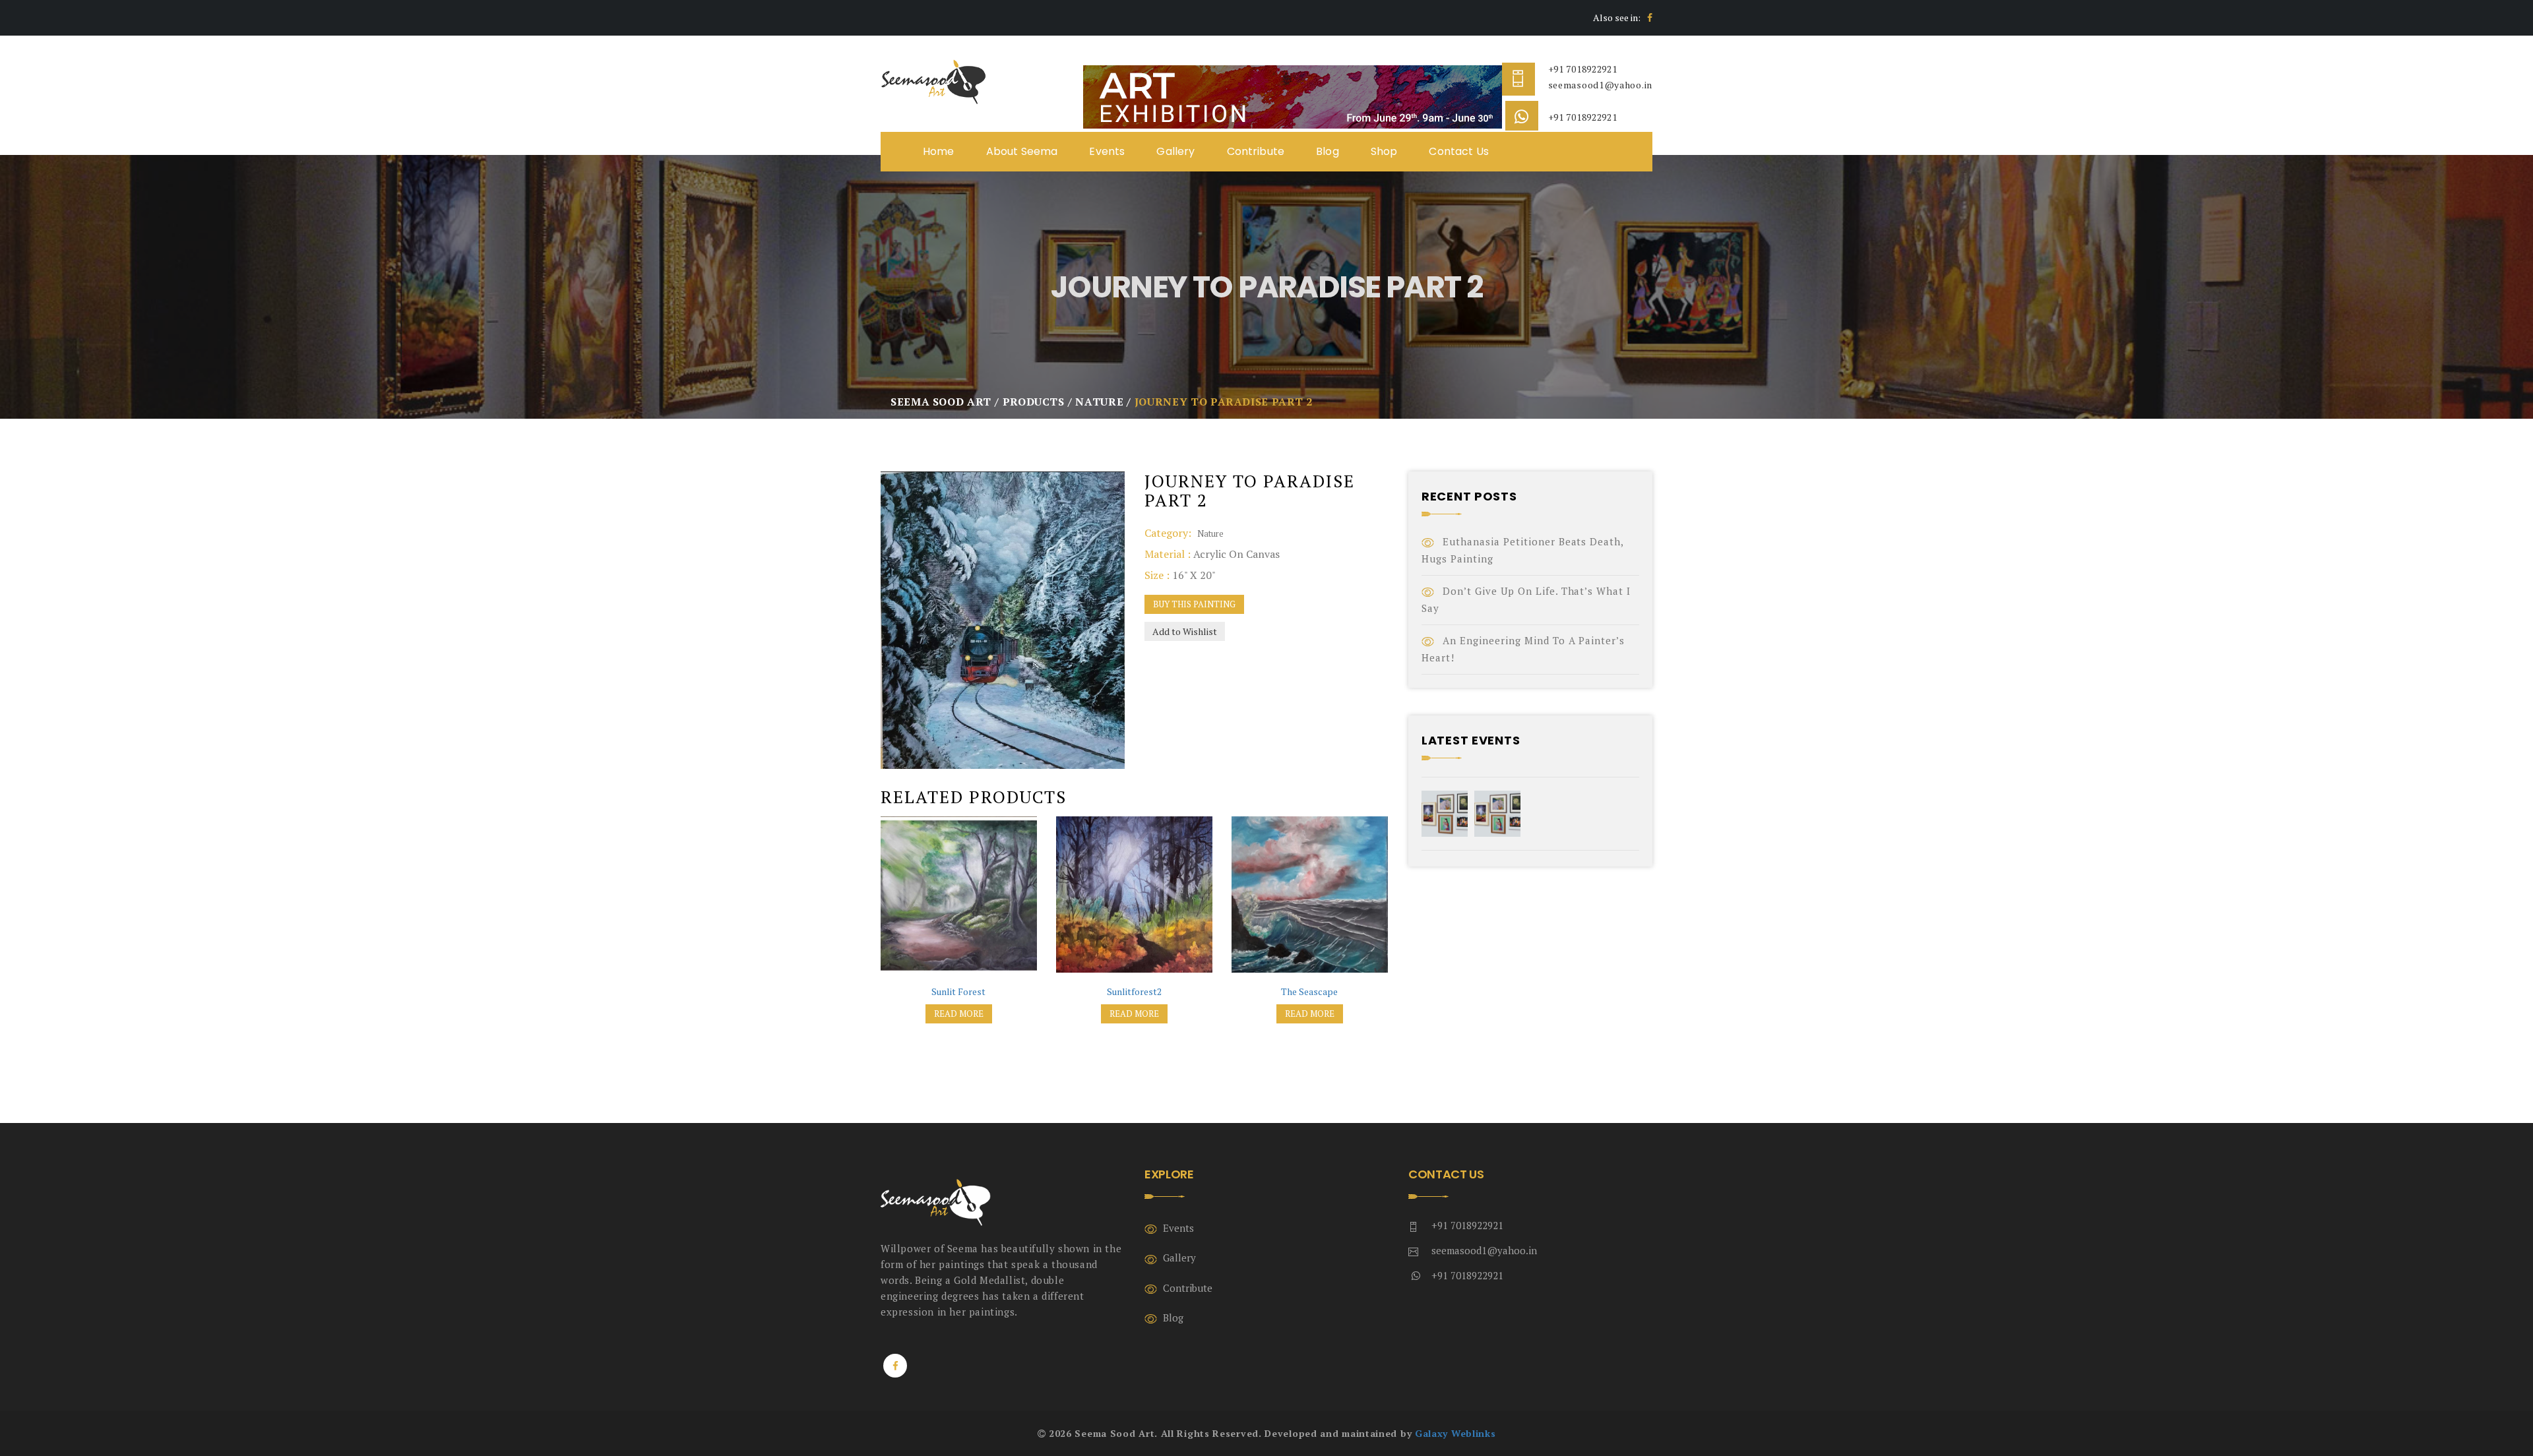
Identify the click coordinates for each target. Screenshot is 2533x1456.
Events (1107, 151)
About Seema (1022, 151)
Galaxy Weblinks (1455, 1433)
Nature (1210, 533)
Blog (1328, 151)
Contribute (1256, 151)
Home (939, 151)
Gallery (1175, 151)
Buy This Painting (1194, 604)
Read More (959, 1014)
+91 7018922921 (1583, 69)
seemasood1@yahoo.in (1600, 85)
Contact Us (1459, 151)
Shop (1384, 151)
